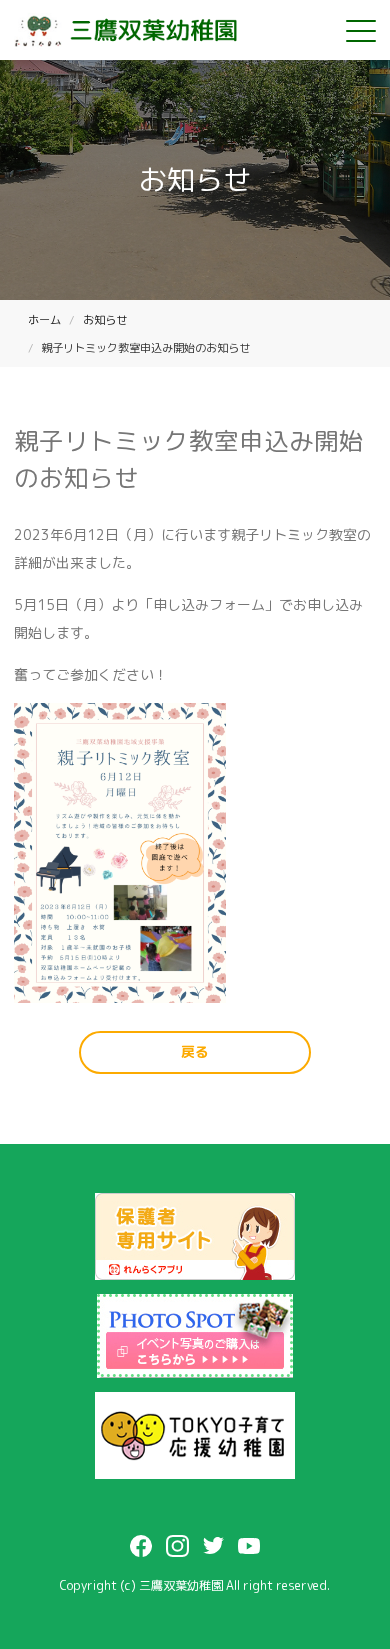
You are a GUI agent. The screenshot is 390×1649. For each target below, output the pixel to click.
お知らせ (105, 320)
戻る (195, 1051)
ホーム (44, 320)
